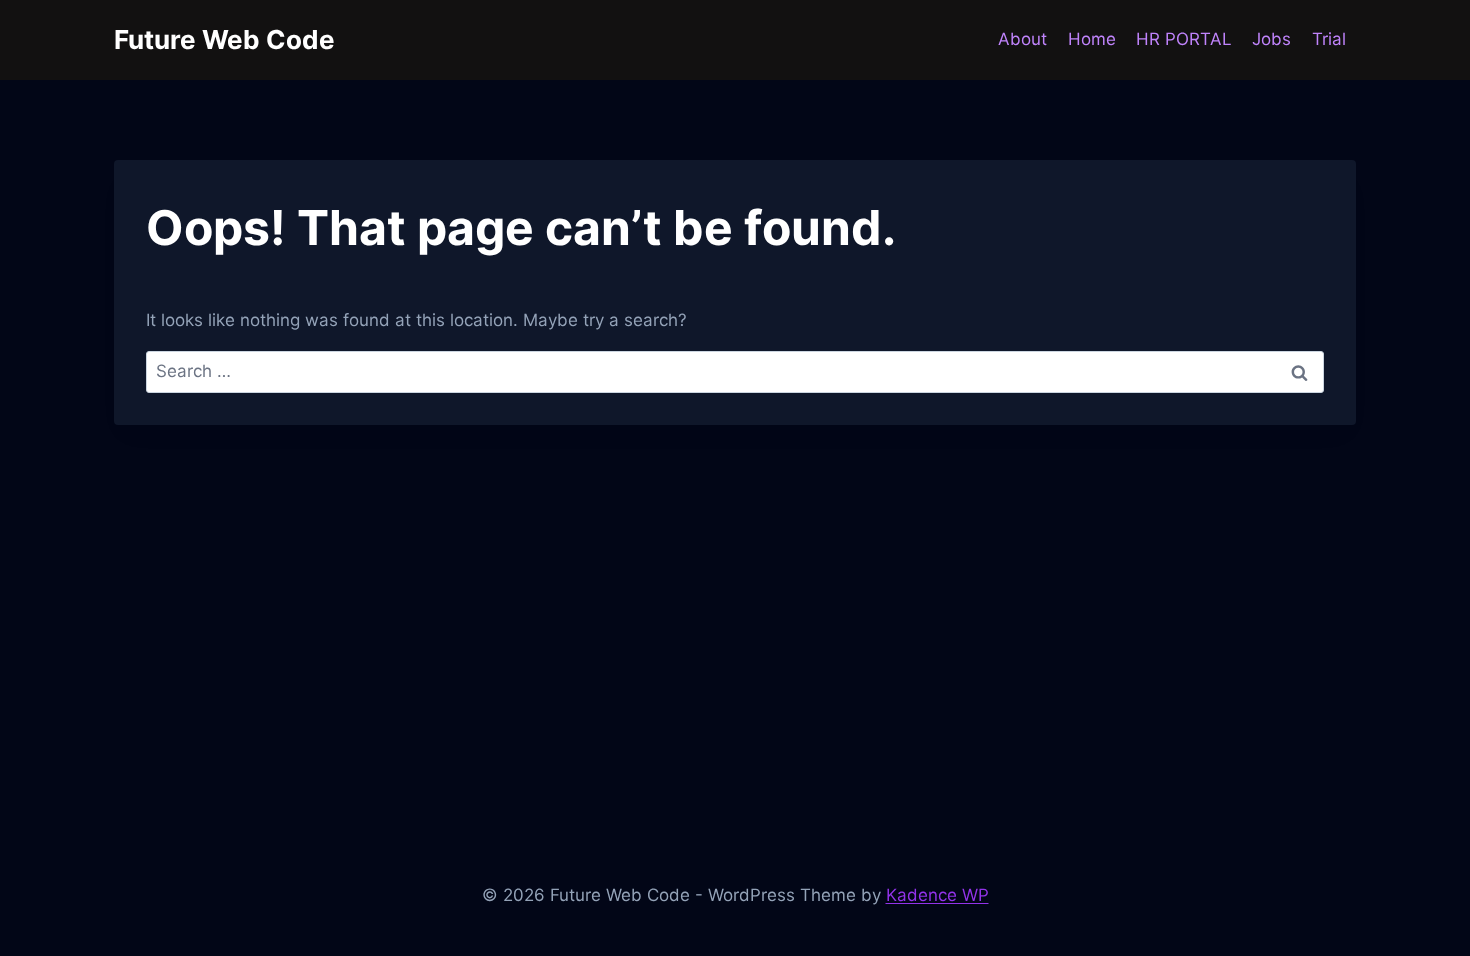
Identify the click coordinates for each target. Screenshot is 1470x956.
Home (1092, 39)
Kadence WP (937, 895)
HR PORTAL (1184, 39)
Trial (1329, 39)
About (1022, 39)
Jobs (1271, 39)
